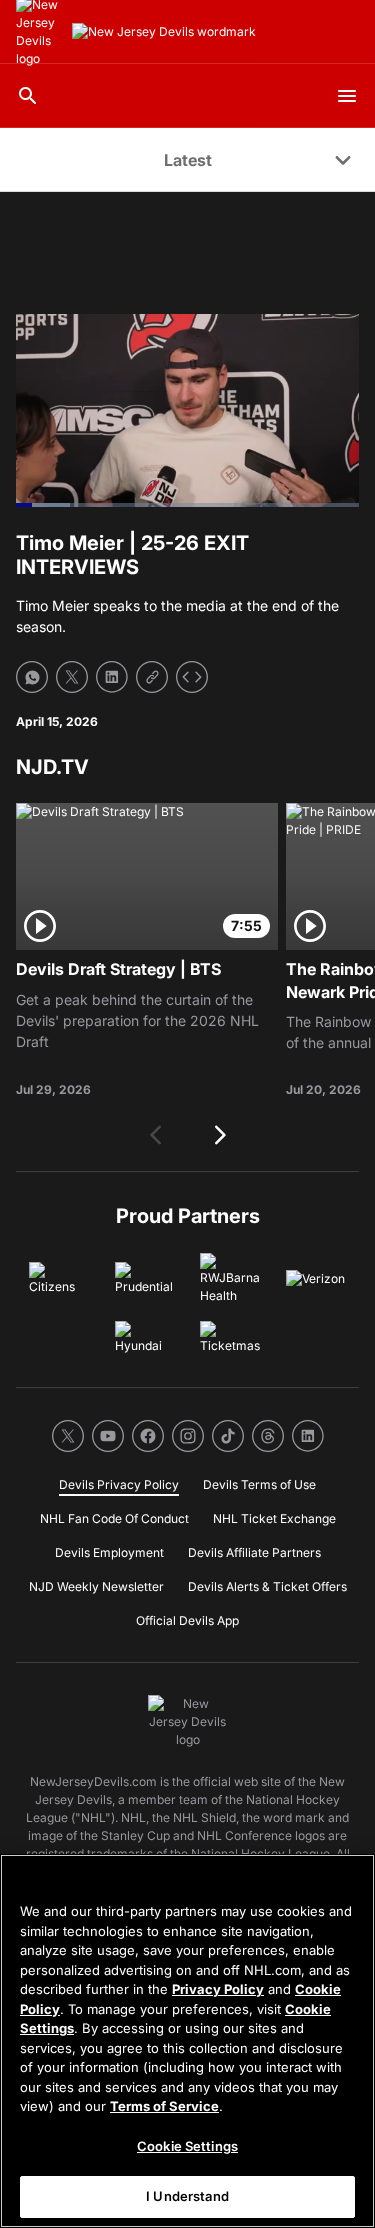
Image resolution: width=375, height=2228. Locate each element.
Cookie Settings (187, 2146)
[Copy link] (152, 677)
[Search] (28, 96)
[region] (187, 2041)
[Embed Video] (192, 677)
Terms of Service (164, 2106)
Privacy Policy (218, 1989)
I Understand (187, 2196)
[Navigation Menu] (347, 96)
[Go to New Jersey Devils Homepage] (164, 32)
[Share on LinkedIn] (112, 677)
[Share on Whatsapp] (32, 677)
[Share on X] (72, 677)
